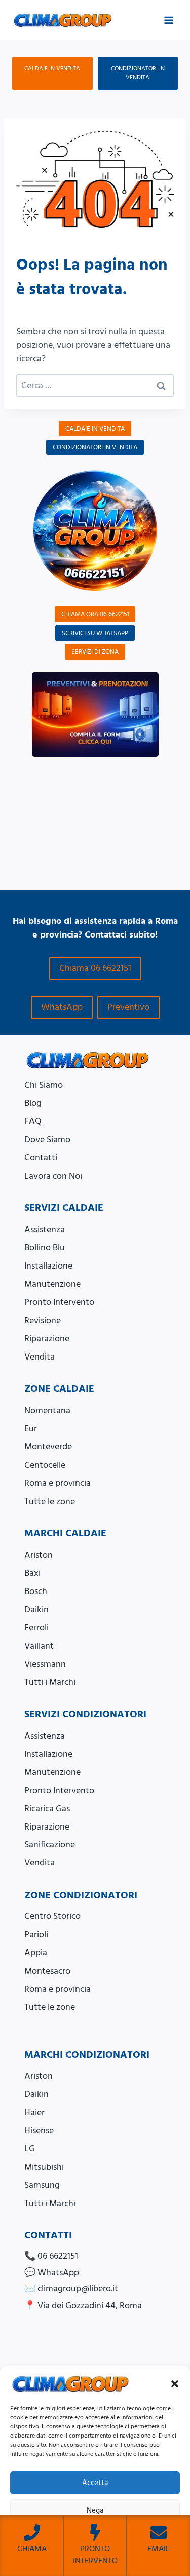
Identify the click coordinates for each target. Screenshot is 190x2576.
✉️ (71, 2289)
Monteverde (48, 1447)
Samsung (42, 2185)
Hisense (39, 2130)
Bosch (36, 1591)
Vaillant (39, 1646)
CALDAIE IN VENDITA (52, 68)
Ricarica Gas (47, 1809)
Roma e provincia (58, 1483)
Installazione (48, 1266)
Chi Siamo (44, 1085)
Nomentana (47, 1410)
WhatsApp (62, 1007)
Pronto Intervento (59, 1302)
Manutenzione (52, 1284)
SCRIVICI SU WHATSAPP (95, 633)
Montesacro (47, 1971)
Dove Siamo (47, 1139)
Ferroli (36, 1628)
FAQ (33, 1121)
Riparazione (47, 1339)
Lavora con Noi (53, 1176)
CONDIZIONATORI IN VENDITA (138, 73)
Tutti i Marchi (50, 1682)
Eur (31, 1428)
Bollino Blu (45, 1248)
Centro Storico (52, 1916)
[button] (175, 2384)
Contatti (41, 1158)
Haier (34, 2112)
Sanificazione (50, 1844)
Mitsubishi (44, 2167)
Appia (36, 1953)
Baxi (32, 1573)
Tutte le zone (50, 1501)
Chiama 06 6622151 (95, 968)
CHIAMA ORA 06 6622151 (95, 614)
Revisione (43, 1320)
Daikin (36, 1609)
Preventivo (128, 1007)
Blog (33, 1103)
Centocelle (45, 1465)
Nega (95, 2511)
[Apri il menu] (168, 20)
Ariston (39, 1555)
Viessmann (45, 1664)
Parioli (36, 1934)
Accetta (95, 2483)
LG (30, 2149)
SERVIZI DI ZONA (95, 652)
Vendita (40, 1357)
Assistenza (45, 1229)
